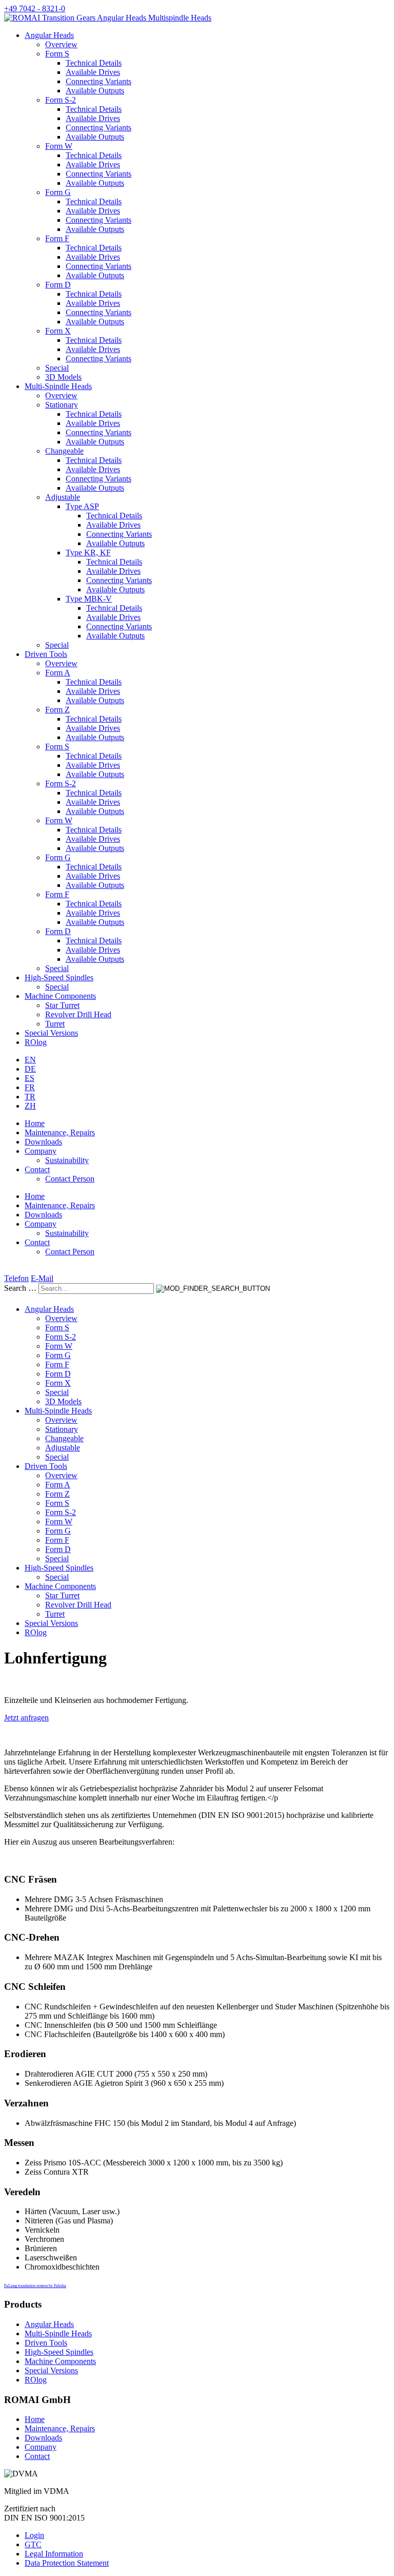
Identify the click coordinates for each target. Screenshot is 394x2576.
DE (30, 1069)
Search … (20, 1288)
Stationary (62, 405)
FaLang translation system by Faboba (35, 2286)
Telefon (16, 1278)
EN (30, 1060)
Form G (58, 192)
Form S (57, 54)
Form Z (57, 710)
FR (30, 1087)
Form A (58, 673)
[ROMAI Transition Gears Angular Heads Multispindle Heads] (108, 18)
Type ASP (82, 506)
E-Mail (42, 1278)
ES (29, 1078)
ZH (30, 1106)
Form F (57, 238)
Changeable (64, 451)
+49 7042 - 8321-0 (35, 8)
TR (30, 1097)
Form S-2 (61, 100)
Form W (59, 146)
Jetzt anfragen (26, 1718)
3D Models (63, 377)
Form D (58, 285)
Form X (58, 331)
